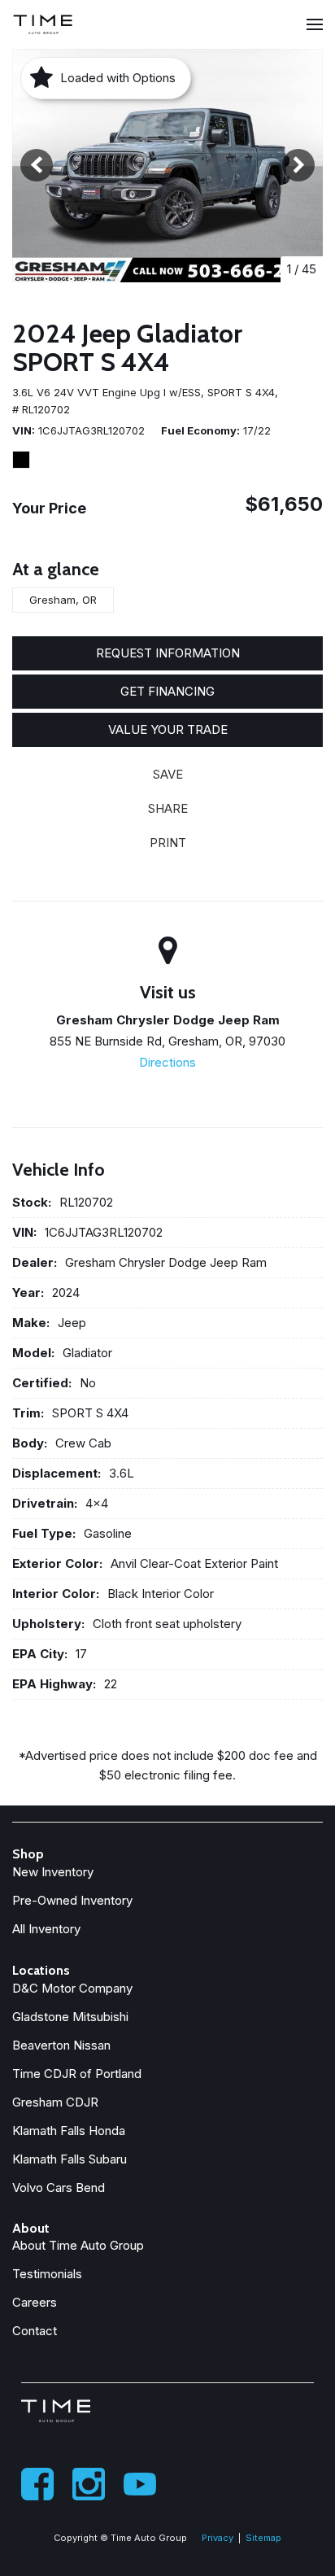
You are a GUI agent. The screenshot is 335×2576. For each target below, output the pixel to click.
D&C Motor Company (72, 1988)
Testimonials (47, 2274)
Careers (35, 2302)
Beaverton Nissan (61, 2045)
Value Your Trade (168, 729)
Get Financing (167, 691)
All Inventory (46, 1929)
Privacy (218, 2538)
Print (168, 843)
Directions (167, 1062)
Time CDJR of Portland (77, 2074)
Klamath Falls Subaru (70, 2159)
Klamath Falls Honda (69, 2131)
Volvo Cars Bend (59, 2187)
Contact (35, 2331)
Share (168, 808)
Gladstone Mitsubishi (70, 2017)
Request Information (168, 653)
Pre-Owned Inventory (72, 1900)
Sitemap (263, 2538)
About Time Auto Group (78, 2245)
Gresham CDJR (55, 2102)
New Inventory (53, 1872)
